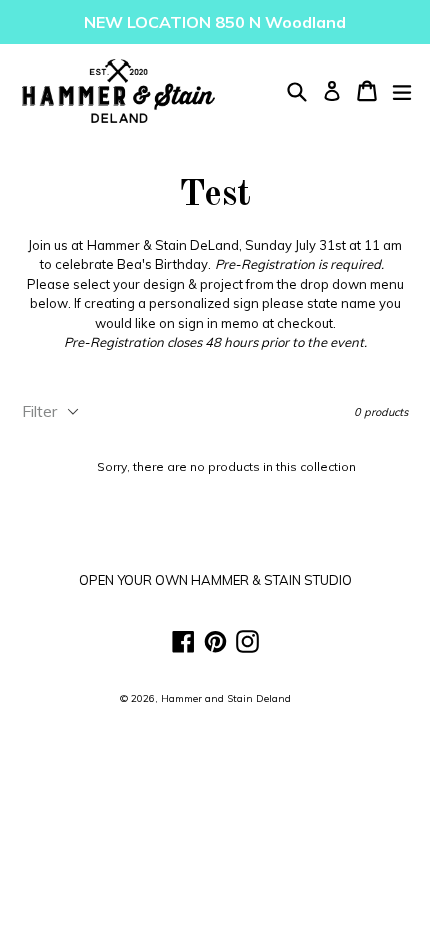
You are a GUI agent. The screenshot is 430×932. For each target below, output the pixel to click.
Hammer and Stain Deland (226, 698)
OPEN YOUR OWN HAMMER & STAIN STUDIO (215, 580)
